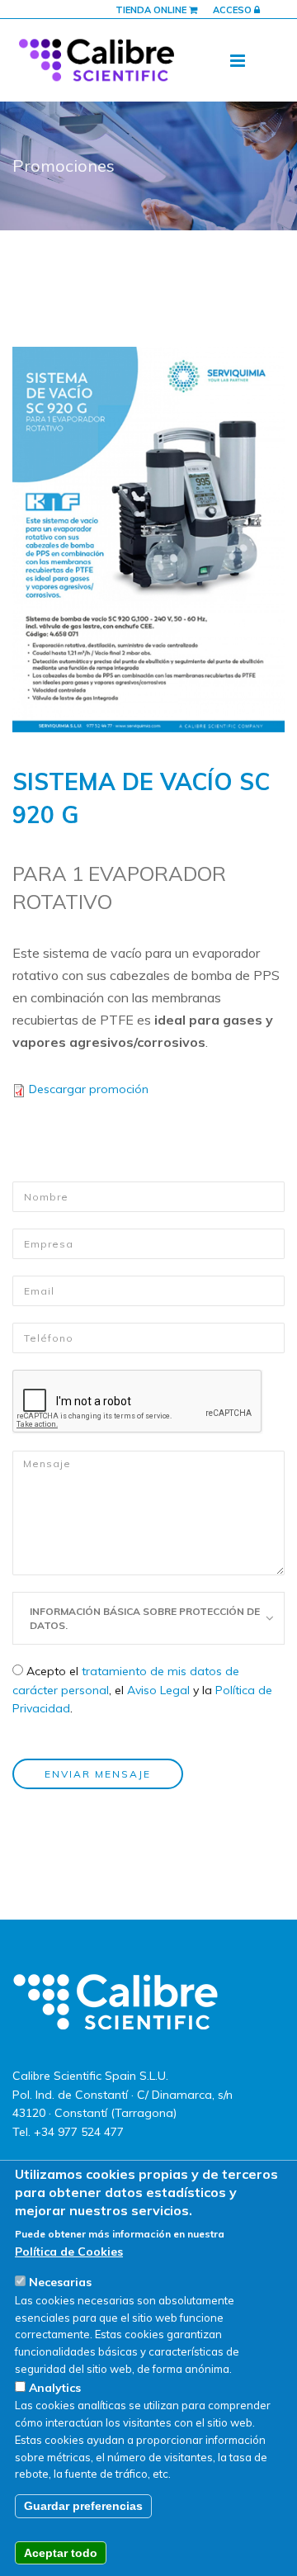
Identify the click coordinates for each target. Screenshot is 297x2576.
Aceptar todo (61, 2553)
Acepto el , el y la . (142, 1690)
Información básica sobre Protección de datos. (145, 1618)
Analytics (55, 2388)
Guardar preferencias (83, 2506)
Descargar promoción (89, 1089)
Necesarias (60, 2282)
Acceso (233, 10)
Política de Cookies (69, 2252)
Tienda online (152, 10)
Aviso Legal (158, 1690)
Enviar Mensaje (98, 1774)
